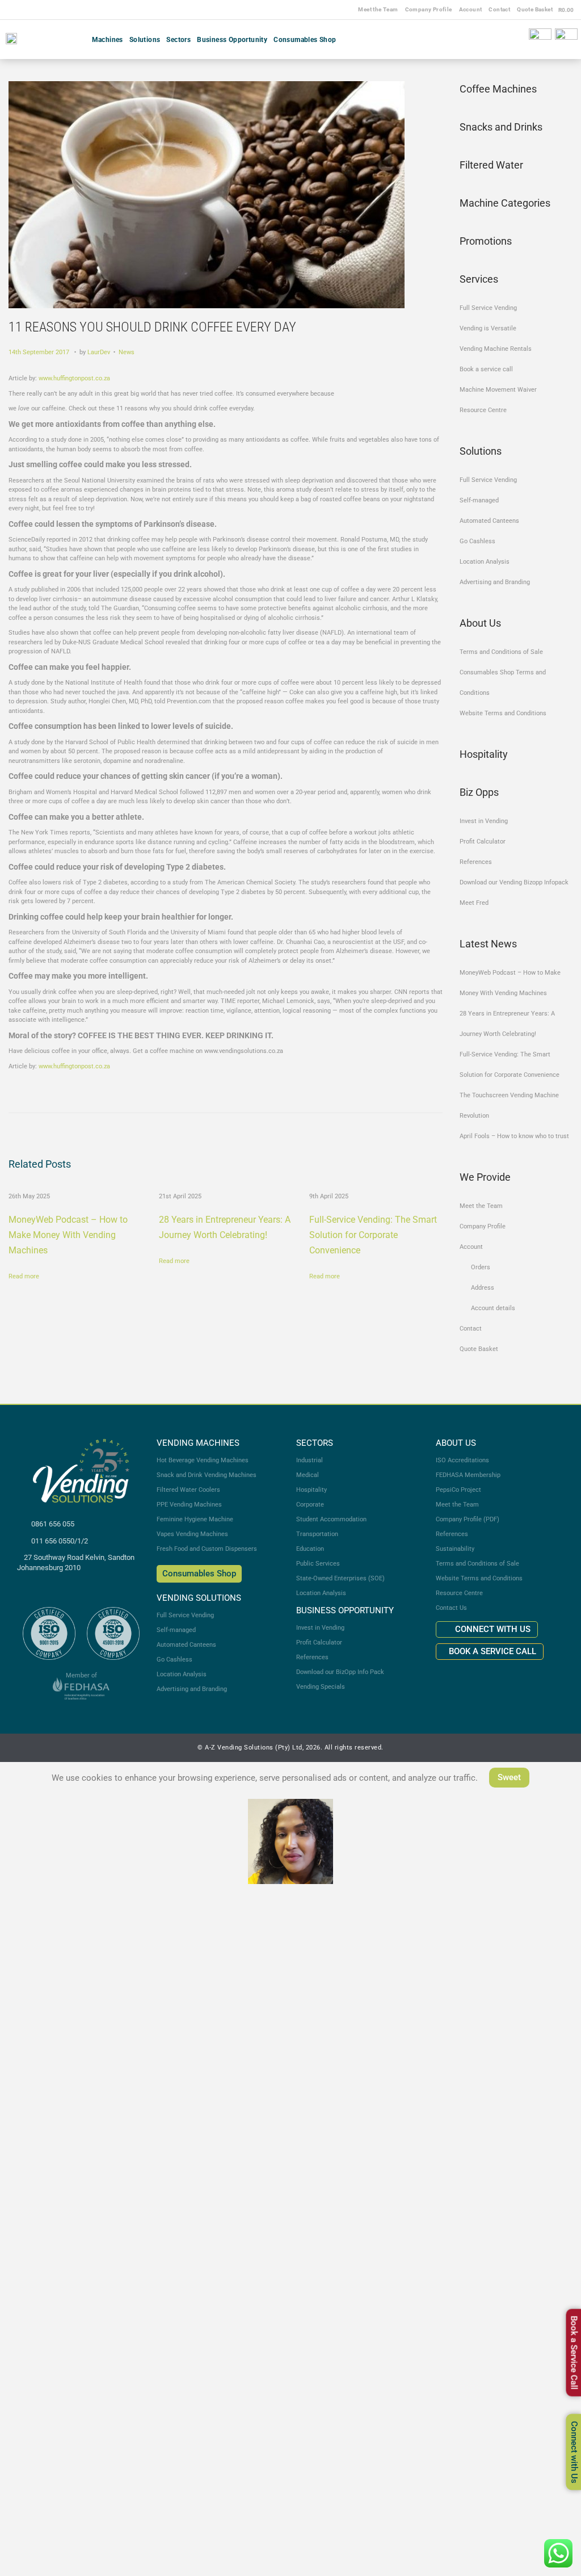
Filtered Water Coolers (188, 1490)
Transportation (317, 1534)
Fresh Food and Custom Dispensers (207, 1549)
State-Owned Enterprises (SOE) (340, 1578)
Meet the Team (378, 9)
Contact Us (451, 1608)
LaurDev (99, 352)
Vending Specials (321, 1687)
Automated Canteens (489, 521)
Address (483, 1288)
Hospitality (311, 1490)
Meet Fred (474, 903)
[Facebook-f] (488, 39)
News (127, 352)
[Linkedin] (521, 39)
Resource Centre (483, 410)
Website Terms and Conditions (503, 713)
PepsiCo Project (458, 1490)
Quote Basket (535, 9)
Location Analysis (485, 562)
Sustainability (455, 1549)
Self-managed (479, 500)
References (476, 862)
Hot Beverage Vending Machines (203, 1460)
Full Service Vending (488, 308)
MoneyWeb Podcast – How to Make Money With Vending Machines (68, 1235)
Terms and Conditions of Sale (501, 652)
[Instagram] (499, 39)
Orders (481, 1267)
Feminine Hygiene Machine (195, 1519)
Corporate (310, 1505)
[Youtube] (510, 39)
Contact (499, 9)
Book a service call (486, 369)
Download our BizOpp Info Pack (340, 1672)
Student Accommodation (331, 1519)
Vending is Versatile (488, 328)
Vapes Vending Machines (192, 1534)
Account (471, 9)
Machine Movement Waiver (498, 390)
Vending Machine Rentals (496, 349)
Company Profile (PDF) (468, 1519)
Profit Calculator (483, 842)
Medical (308, 1475)
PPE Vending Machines (189, 1505)
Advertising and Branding (495, 582)
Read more (24, 1276)
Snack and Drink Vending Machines (207, 1475)
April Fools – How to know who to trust (514, 1136)
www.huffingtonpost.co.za (74, 378)
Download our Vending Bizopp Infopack (514, 882)
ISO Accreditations (462, 1460)
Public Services (318, 1564)
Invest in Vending (484, 821)
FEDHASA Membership (468, 1475)
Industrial (310, 1460)
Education (310, 1549)
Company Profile (429, 9)
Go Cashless (477, 541)
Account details (493, 1308)
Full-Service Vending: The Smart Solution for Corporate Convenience (373, 1235)
